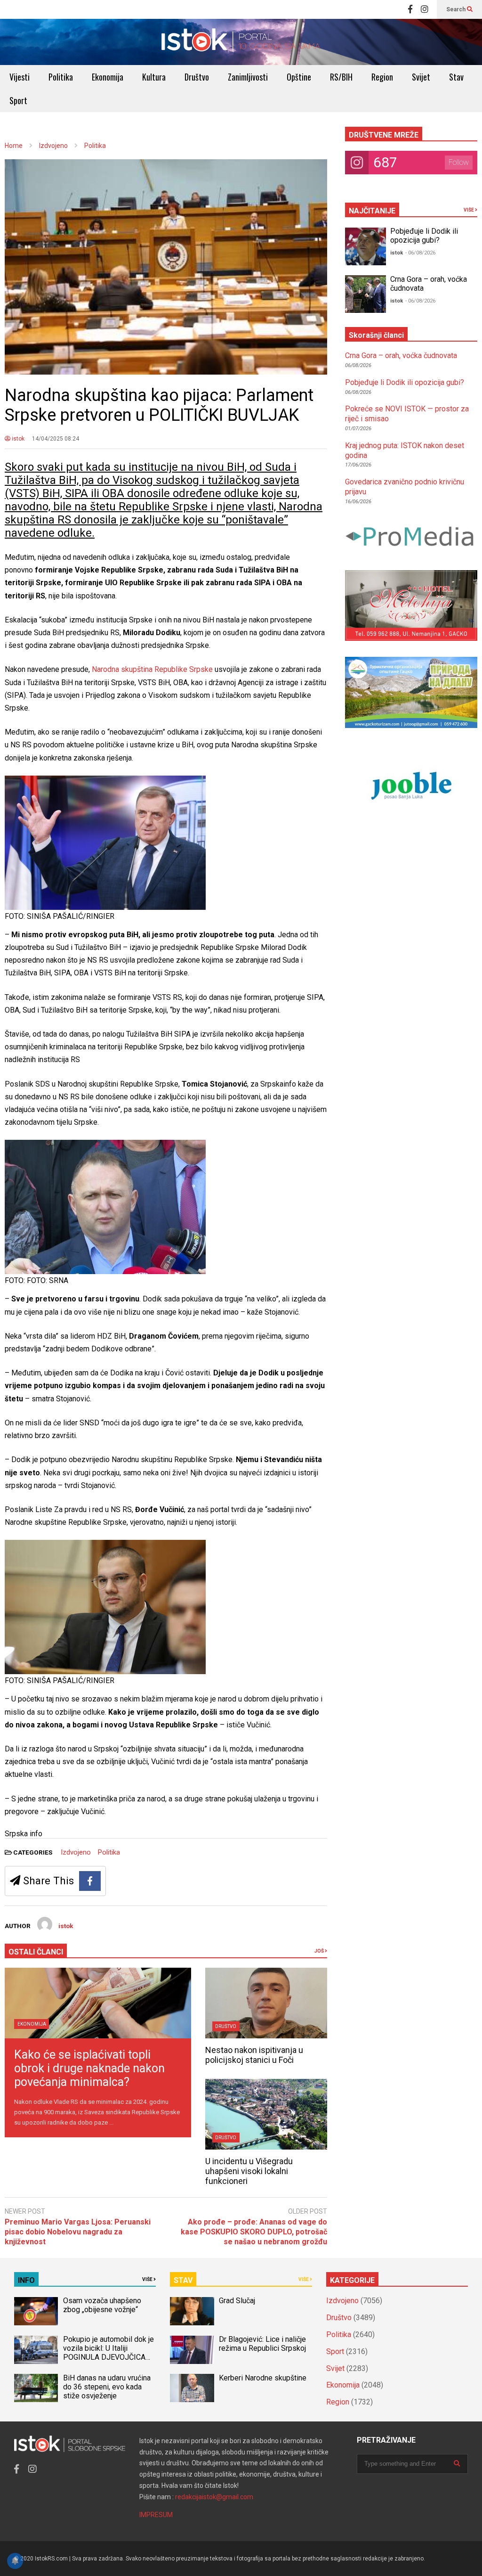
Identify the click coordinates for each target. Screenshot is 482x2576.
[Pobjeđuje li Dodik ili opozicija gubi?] (366, 246)
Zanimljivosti (248, 77)
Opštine (299, 77)
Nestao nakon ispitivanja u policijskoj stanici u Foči (254, 2055)
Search (457, 9)
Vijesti (20, 77)
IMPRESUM (156, 2515)
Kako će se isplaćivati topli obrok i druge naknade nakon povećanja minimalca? (89, 2068)
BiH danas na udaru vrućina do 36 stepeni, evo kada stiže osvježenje (107, 2387)
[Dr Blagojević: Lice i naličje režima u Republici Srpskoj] (192, 2350)
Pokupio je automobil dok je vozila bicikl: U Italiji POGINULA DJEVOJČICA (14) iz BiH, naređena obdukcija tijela (108, 2357)
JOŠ (320, 1951)
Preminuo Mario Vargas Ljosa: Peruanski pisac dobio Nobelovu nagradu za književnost (78, 2232)
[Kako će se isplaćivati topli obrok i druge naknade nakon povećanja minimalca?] (98, 2003)
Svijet (421, 77)
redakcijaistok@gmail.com (214, 2497)
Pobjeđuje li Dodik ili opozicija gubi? (424, 236)
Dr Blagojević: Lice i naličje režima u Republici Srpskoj (263, 2344)
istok (17, 439)
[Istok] (241, 42)
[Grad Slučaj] (192, 2311)
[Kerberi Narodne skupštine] (192, 2388)
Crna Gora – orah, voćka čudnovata (401, 356)
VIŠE (469, 210)
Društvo (197, 77)
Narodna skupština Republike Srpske (152, 669)
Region (382, 77)
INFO (26, 2280)
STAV (183, 2280)
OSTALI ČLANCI (36, 1952)
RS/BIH (341, 77)
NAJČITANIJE (372, 211)
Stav (456, 77)
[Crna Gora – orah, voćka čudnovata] (366, 294)
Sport (18, 100)
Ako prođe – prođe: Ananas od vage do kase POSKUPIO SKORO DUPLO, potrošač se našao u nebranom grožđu (254, 2232)
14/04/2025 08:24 (56, 439)
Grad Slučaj (237, 2301)
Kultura (154, 77)
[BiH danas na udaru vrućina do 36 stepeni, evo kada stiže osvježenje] (36, 2388)
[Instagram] (425, 9)
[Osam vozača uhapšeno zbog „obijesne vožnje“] (36, 2311)
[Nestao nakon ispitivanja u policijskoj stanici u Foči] (266, 2003)
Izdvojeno (76, 1852)
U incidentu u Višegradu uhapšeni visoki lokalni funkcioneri (249, 2171)
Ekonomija (108, 77)
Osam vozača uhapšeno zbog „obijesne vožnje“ (102, 2305)
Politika (61, 77)
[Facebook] (410, 9)
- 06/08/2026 (420, 253)
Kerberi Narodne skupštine (263, 2378)
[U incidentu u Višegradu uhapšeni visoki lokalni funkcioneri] (266, 2114)
